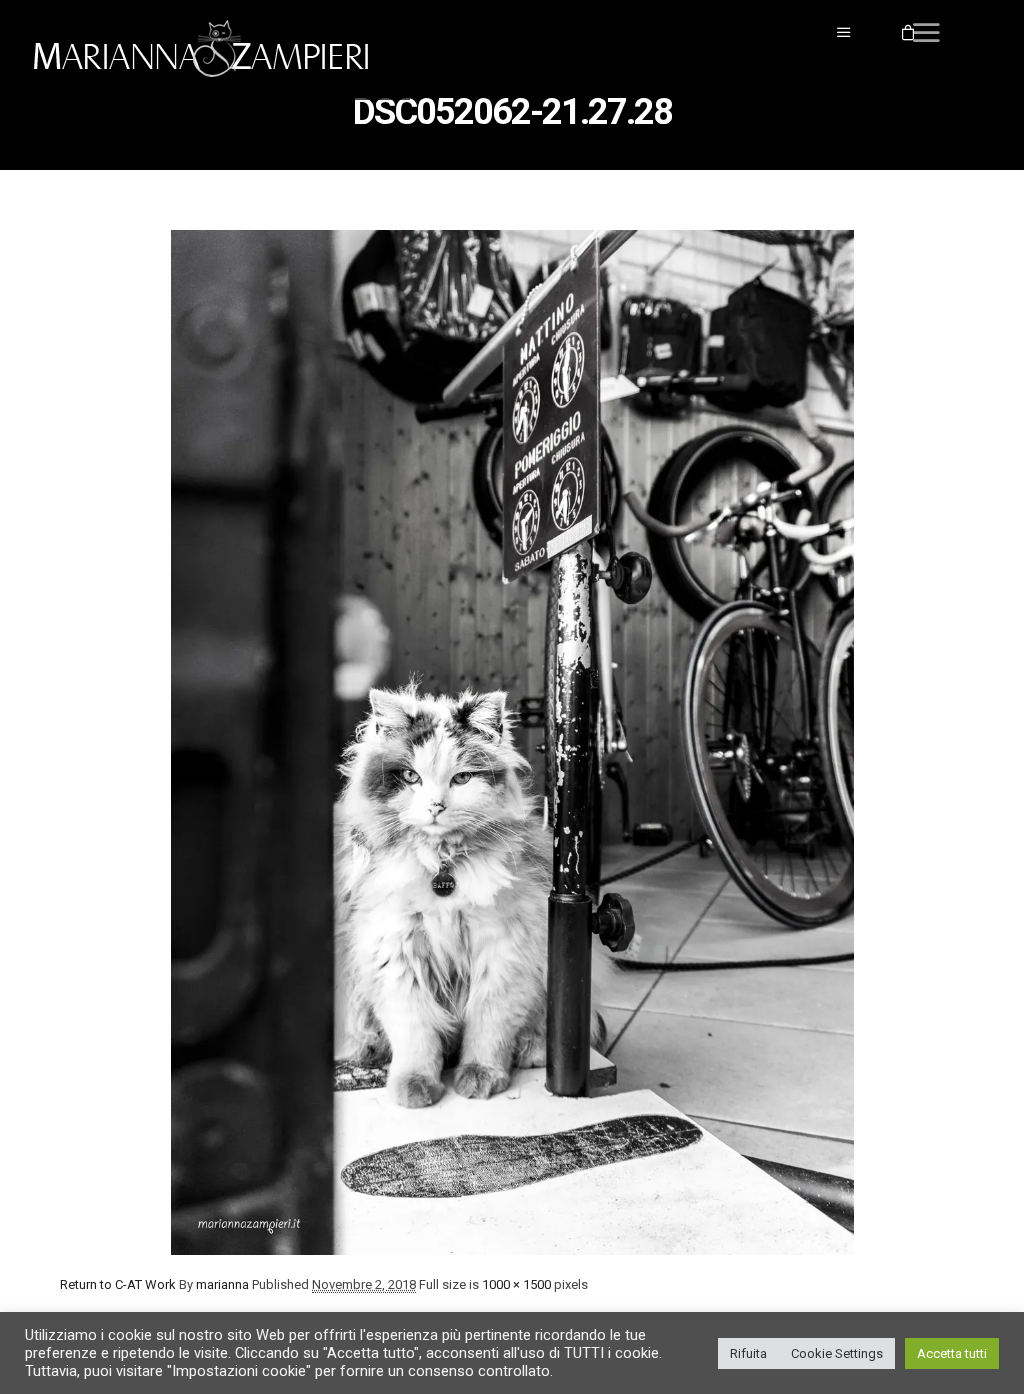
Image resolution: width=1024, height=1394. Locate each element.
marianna (222, 1284)
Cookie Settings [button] (837, 1353)
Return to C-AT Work (118, 1284)
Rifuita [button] (748, 1353)
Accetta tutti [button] (952, 1353)
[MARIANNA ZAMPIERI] (210, 50)
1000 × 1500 (516, 1284)
